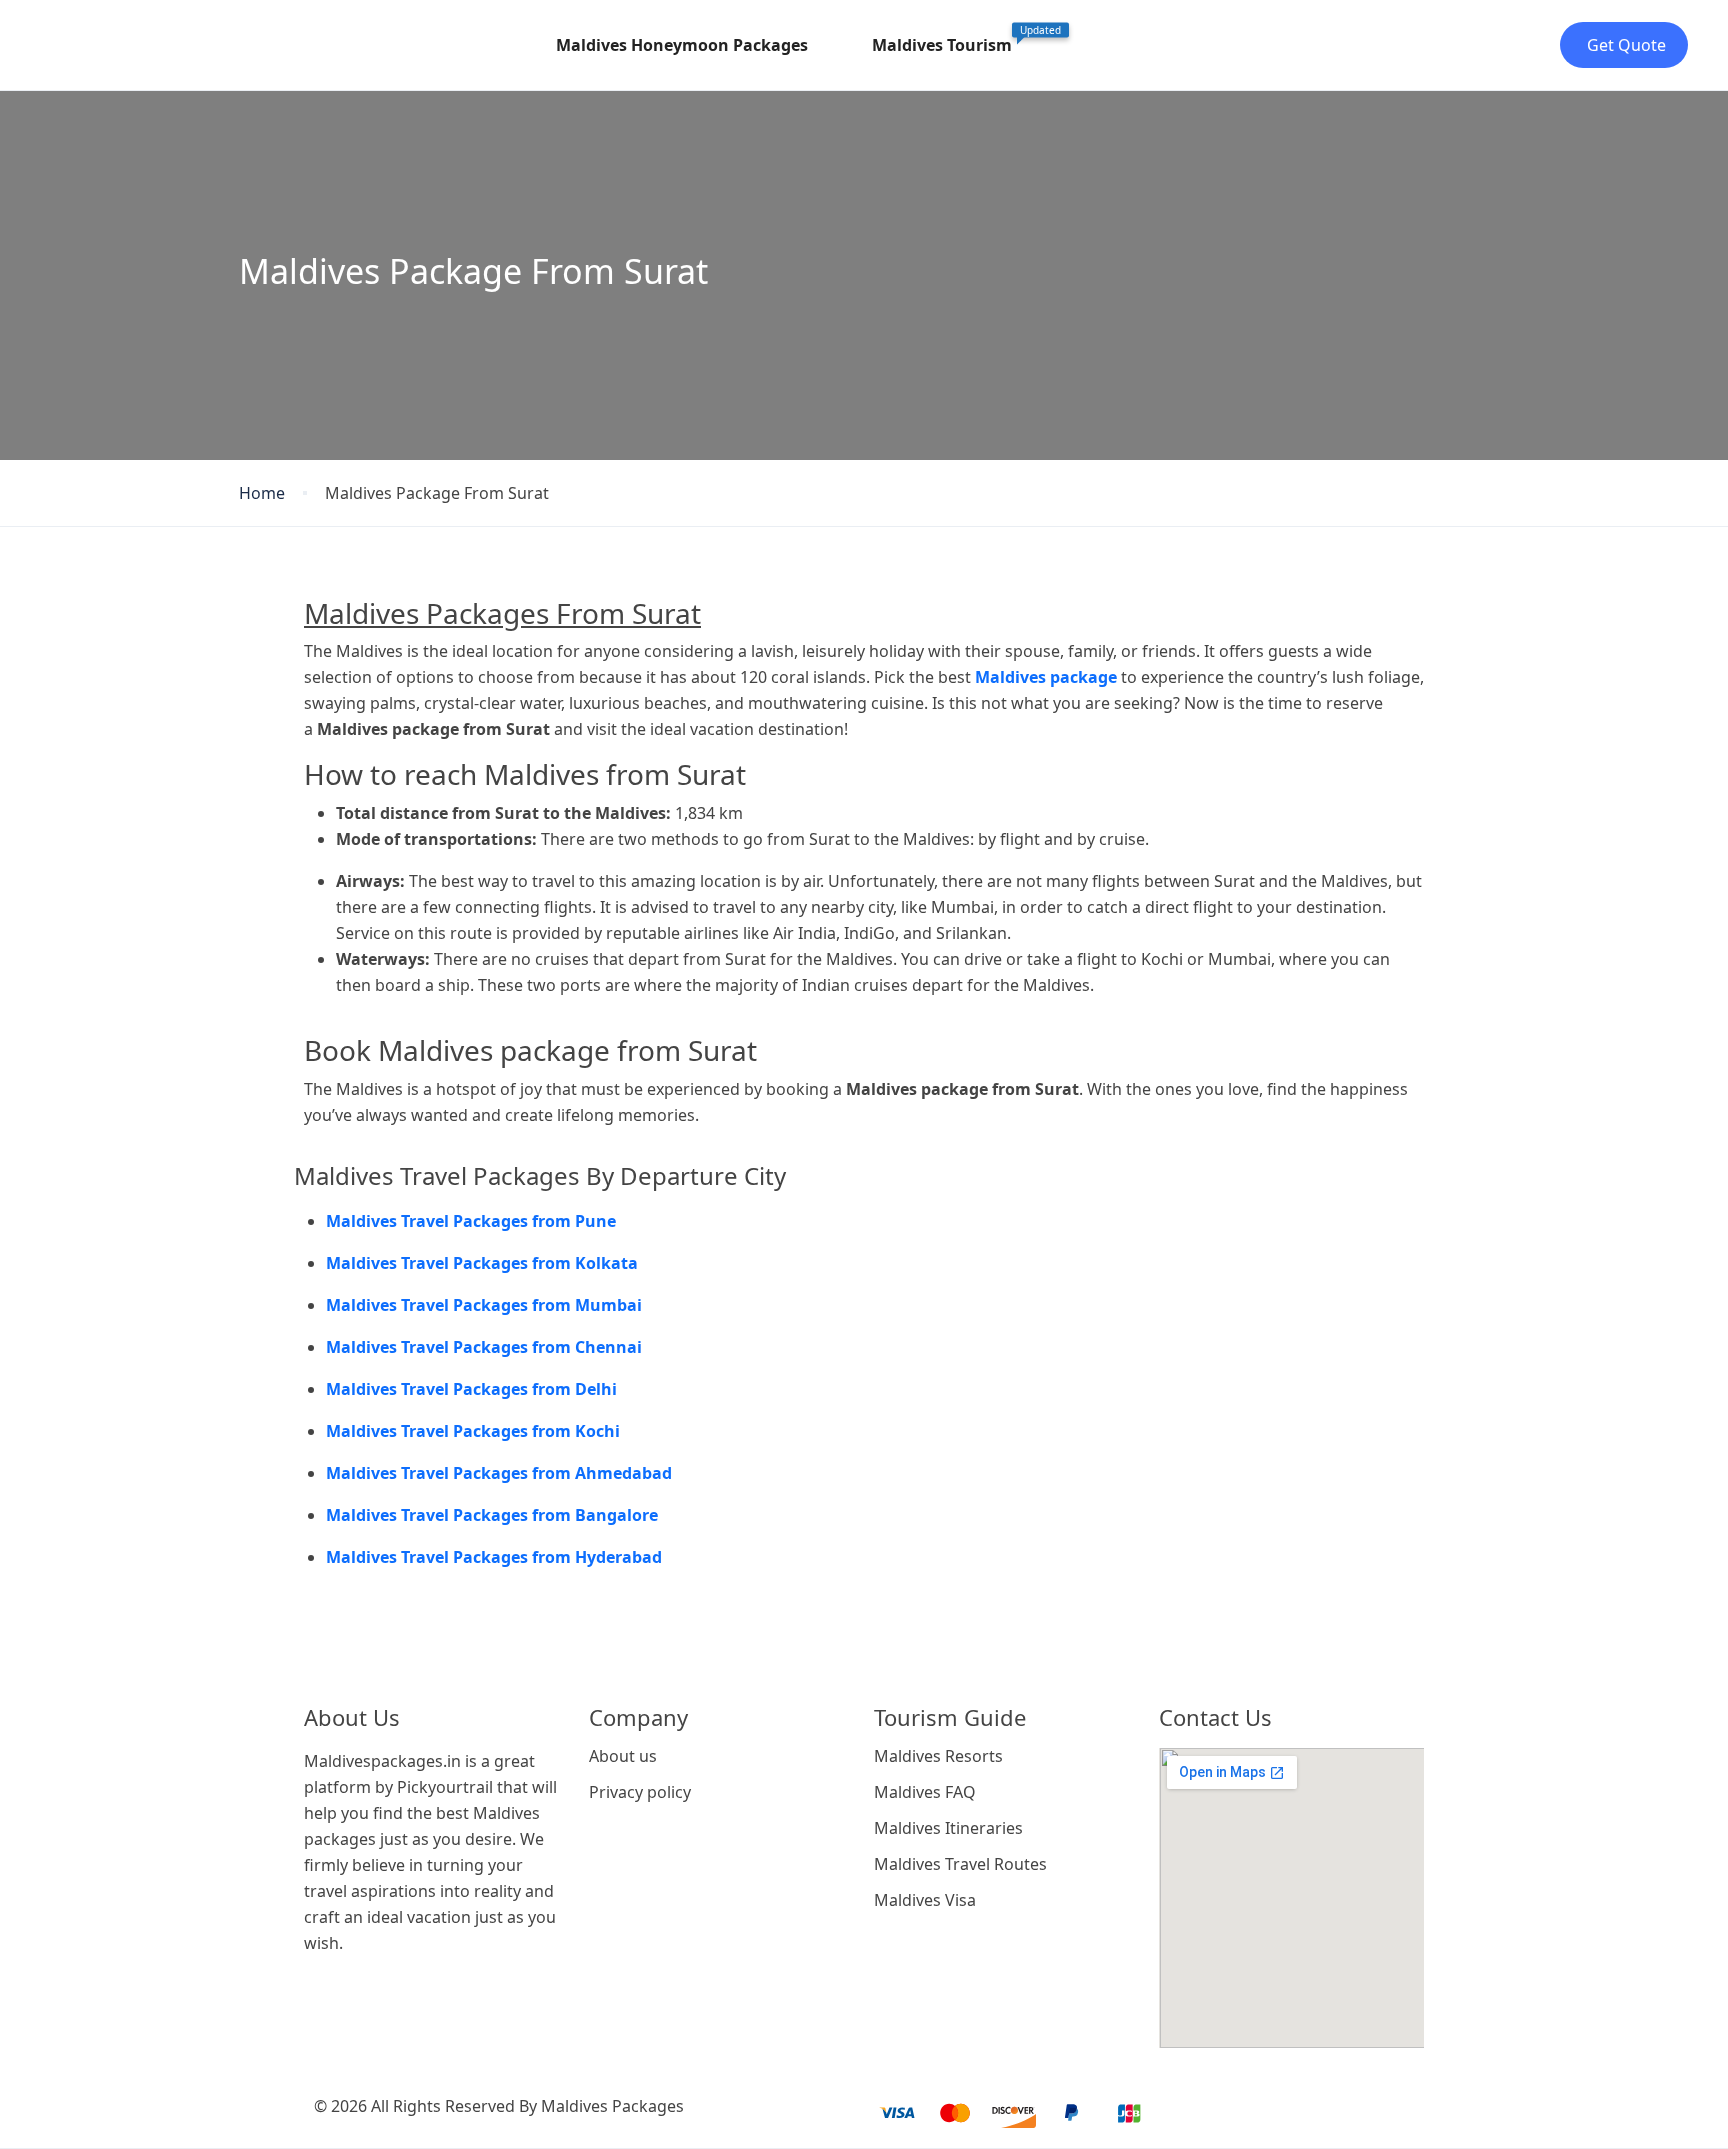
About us (623, 1756)
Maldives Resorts (938, 1756)
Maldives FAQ (925, 1792)
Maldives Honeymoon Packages (682, 45)
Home (262, 493)
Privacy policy (640, 1792)
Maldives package (1046, 677)
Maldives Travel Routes (960, 1864)
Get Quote (1626, 45)
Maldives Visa (925, 1900)
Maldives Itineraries (948, 1828)
